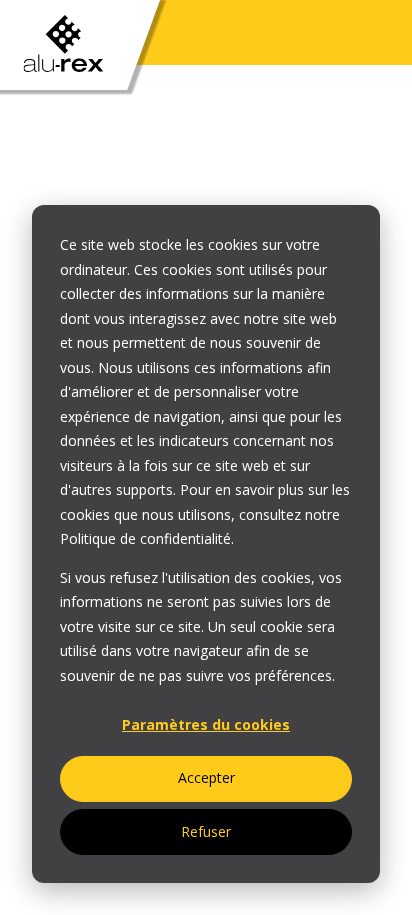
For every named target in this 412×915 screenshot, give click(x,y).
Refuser (206, 831)
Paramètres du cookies (206, 724)
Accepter (206, 777)
